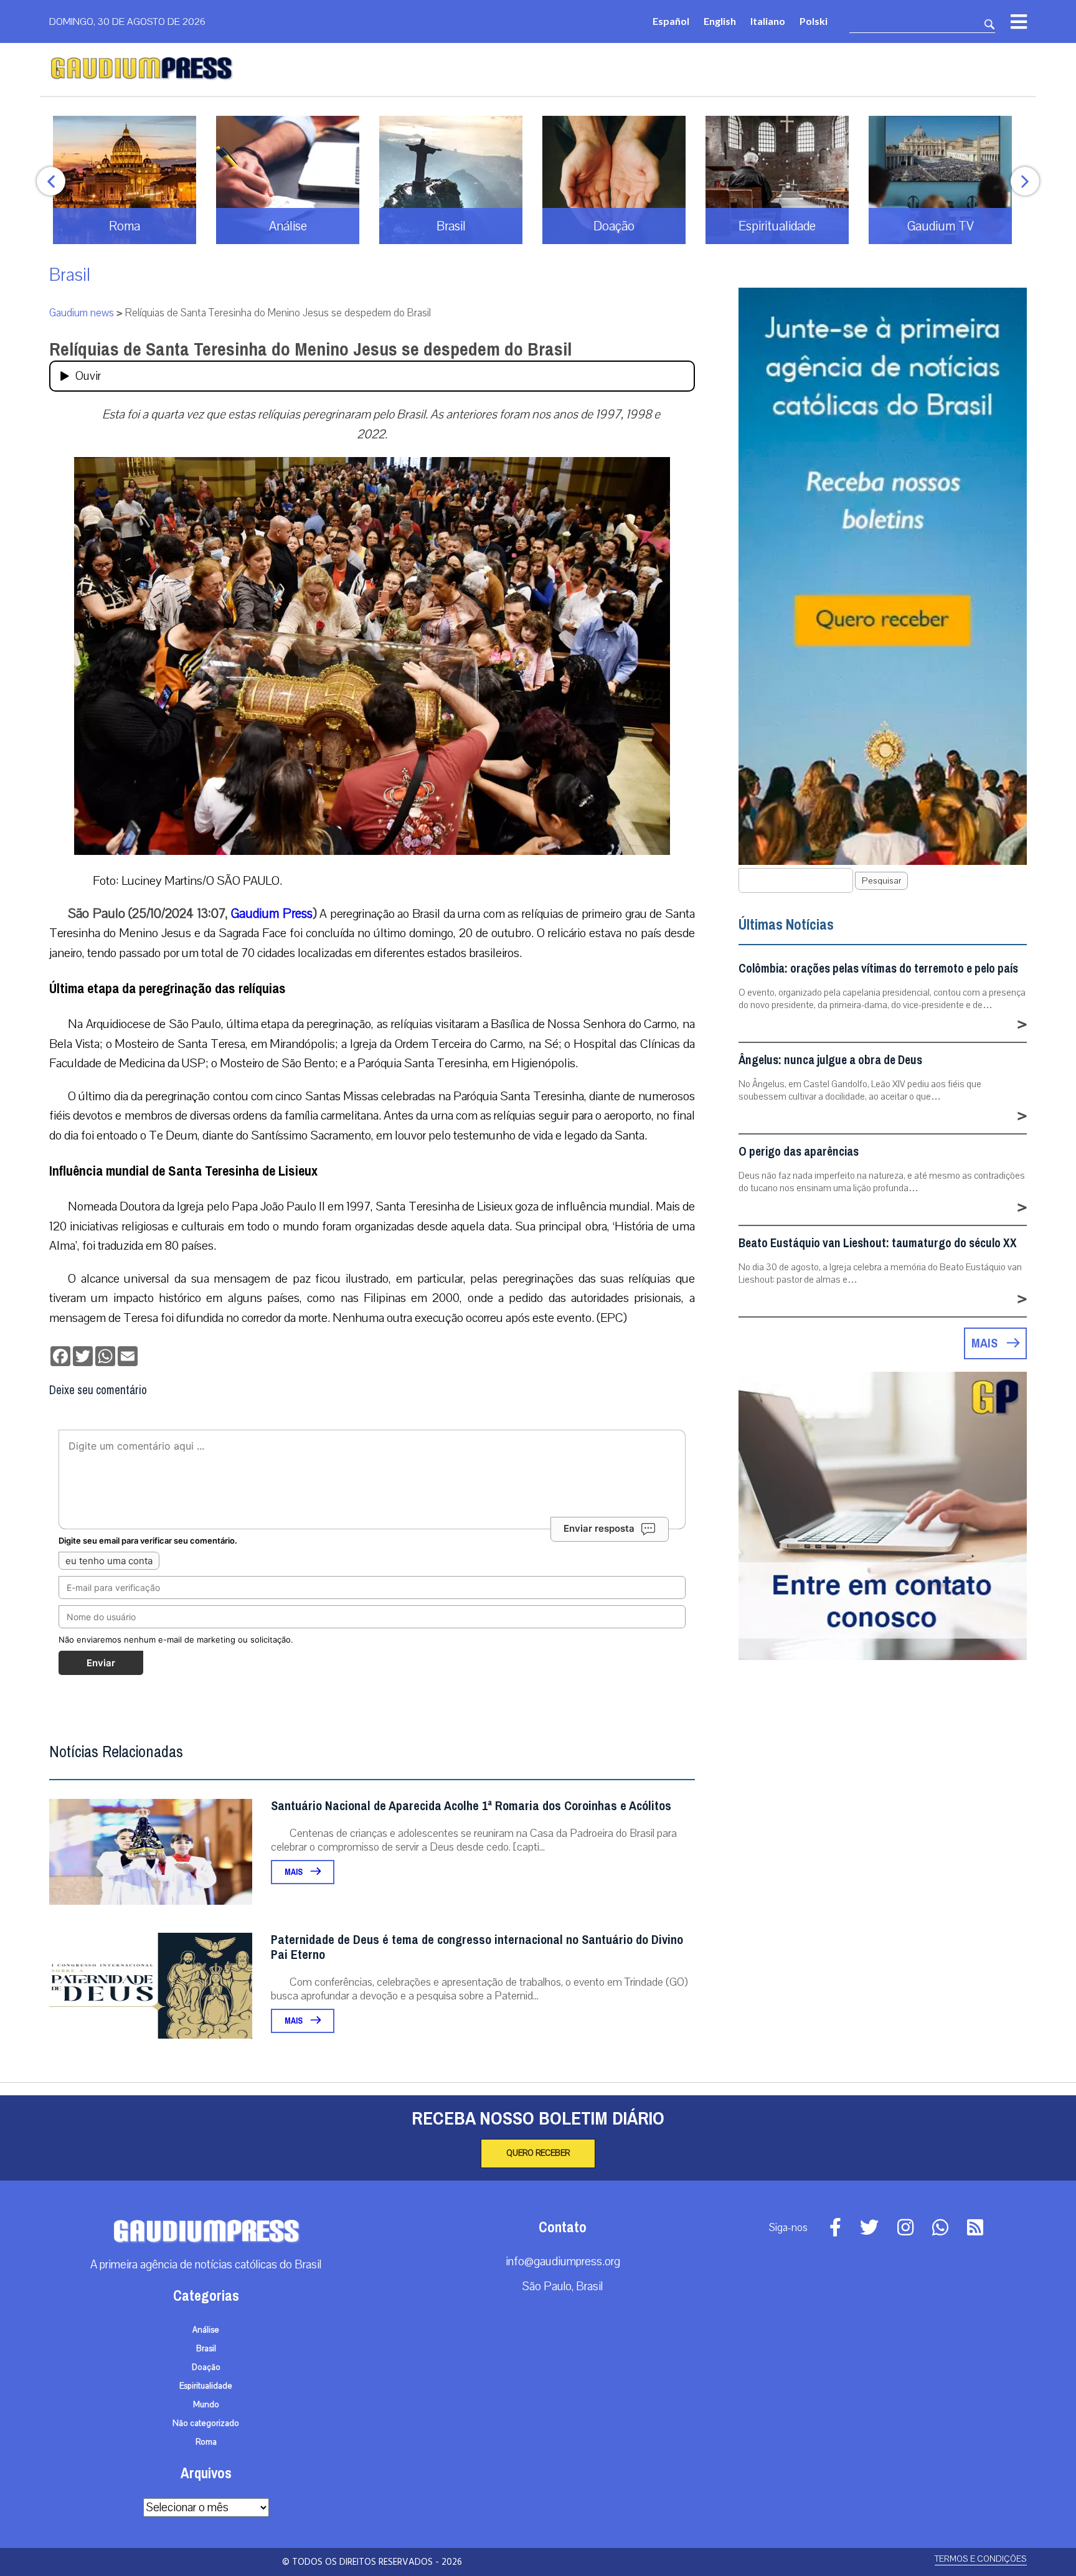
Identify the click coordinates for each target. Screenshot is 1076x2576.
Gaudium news (82, 313)
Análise (206, 2330)
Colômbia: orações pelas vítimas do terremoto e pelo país (878, 969)
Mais (295, 1872)
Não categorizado (206, 2423)
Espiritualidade (206, 2386)
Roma (206, 2442)
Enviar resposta (599, 1528)
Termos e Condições (981, 2559)
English (720, 21)
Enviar (101, 1663)
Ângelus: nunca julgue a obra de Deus (830, 1060)
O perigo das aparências (799, 1152)
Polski (814, 21)
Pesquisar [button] (881, 881)
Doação (206, 2367)
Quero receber (538, 2153)
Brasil (70, 275)
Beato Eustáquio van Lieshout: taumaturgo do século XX (878, 1243)
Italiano (768, 21)
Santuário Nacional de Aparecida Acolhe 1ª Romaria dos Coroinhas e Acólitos (471, 1806)
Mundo (206, 2405)
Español (671, 21)
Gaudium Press (272, 913)
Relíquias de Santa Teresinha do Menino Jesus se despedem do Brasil (310, 349)
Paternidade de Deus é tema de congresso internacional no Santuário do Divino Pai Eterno (477, 1947)
